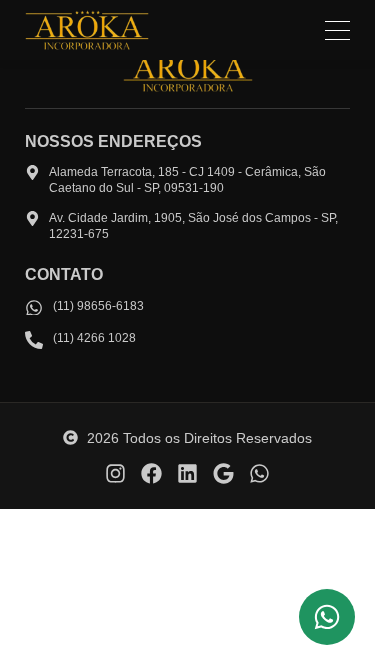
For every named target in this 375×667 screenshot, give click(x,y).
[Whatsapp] (259, 473)
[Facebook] (151, 473)
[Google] (223, 473)
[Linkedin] (187, 473)
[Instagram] (115, 473)
